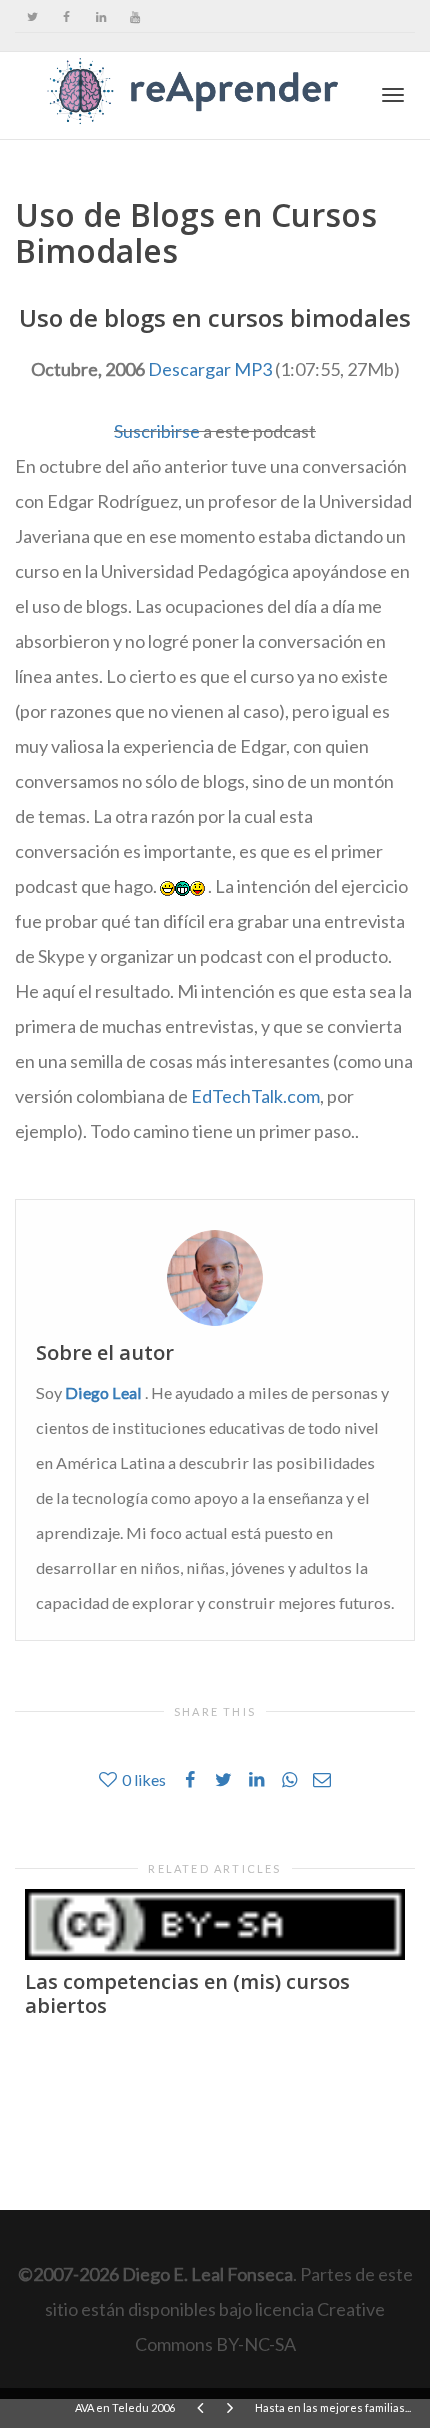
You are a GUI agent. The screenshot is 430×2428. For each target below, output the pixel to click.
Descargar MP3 (210, 369)
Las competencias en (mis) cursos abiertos (187, 1993)
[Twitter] (32, 16)
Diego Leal (103, 1392)
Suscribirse (157, 431)
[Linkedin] (100, 16)
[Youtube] (134, 16)
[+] (215, 1924)
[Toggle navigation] (393, 95)
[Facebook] (66, 16)
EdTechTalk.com (255, 1096)
